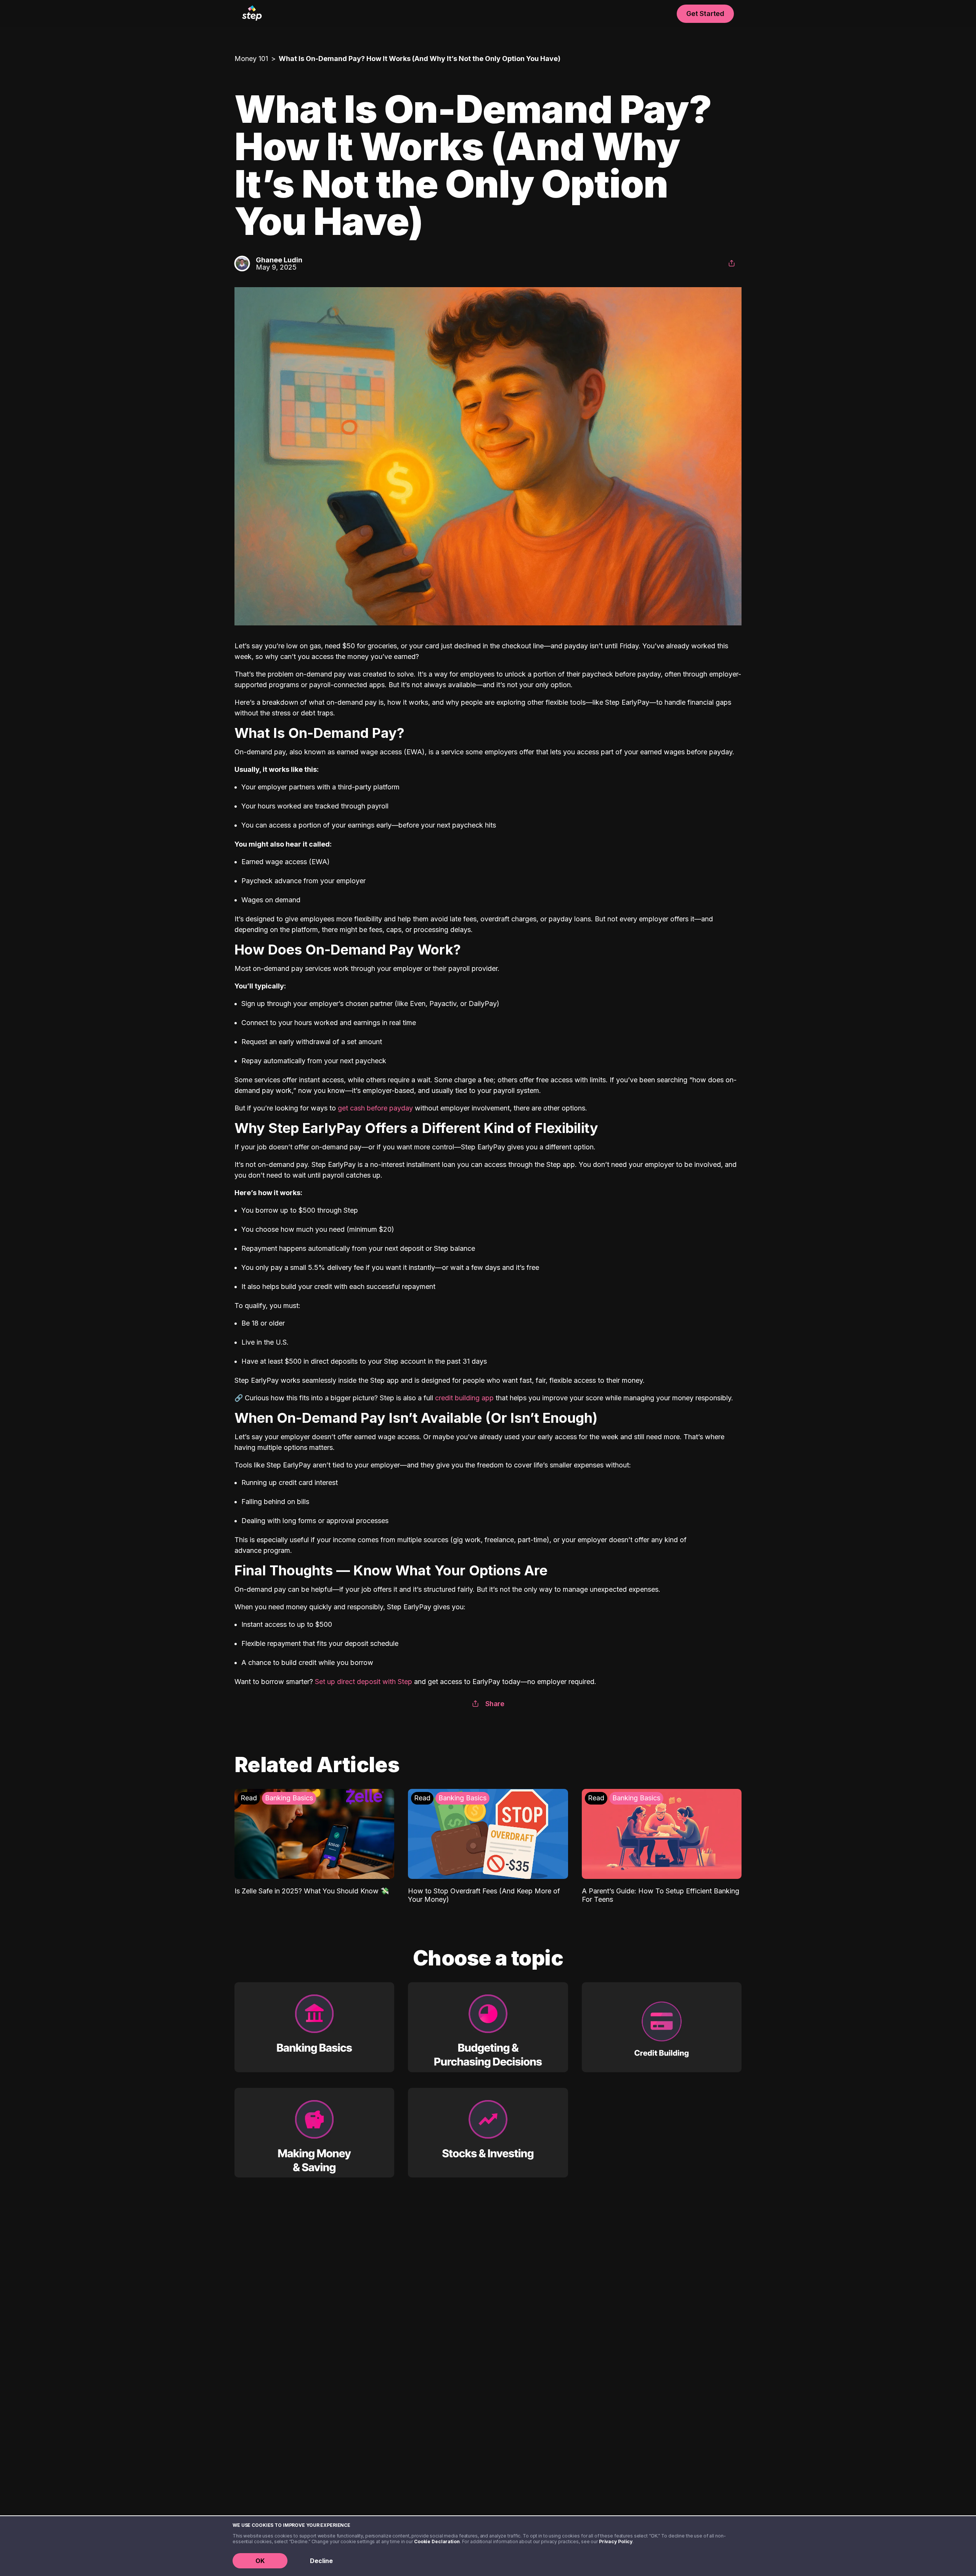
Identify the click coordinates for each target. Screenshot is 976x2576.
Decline (321, 2561)
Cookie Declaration (437, 2541)
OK (260, 2561)
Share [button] (495, 1704)
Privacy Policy (616, 2541)
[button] (732, 264)
